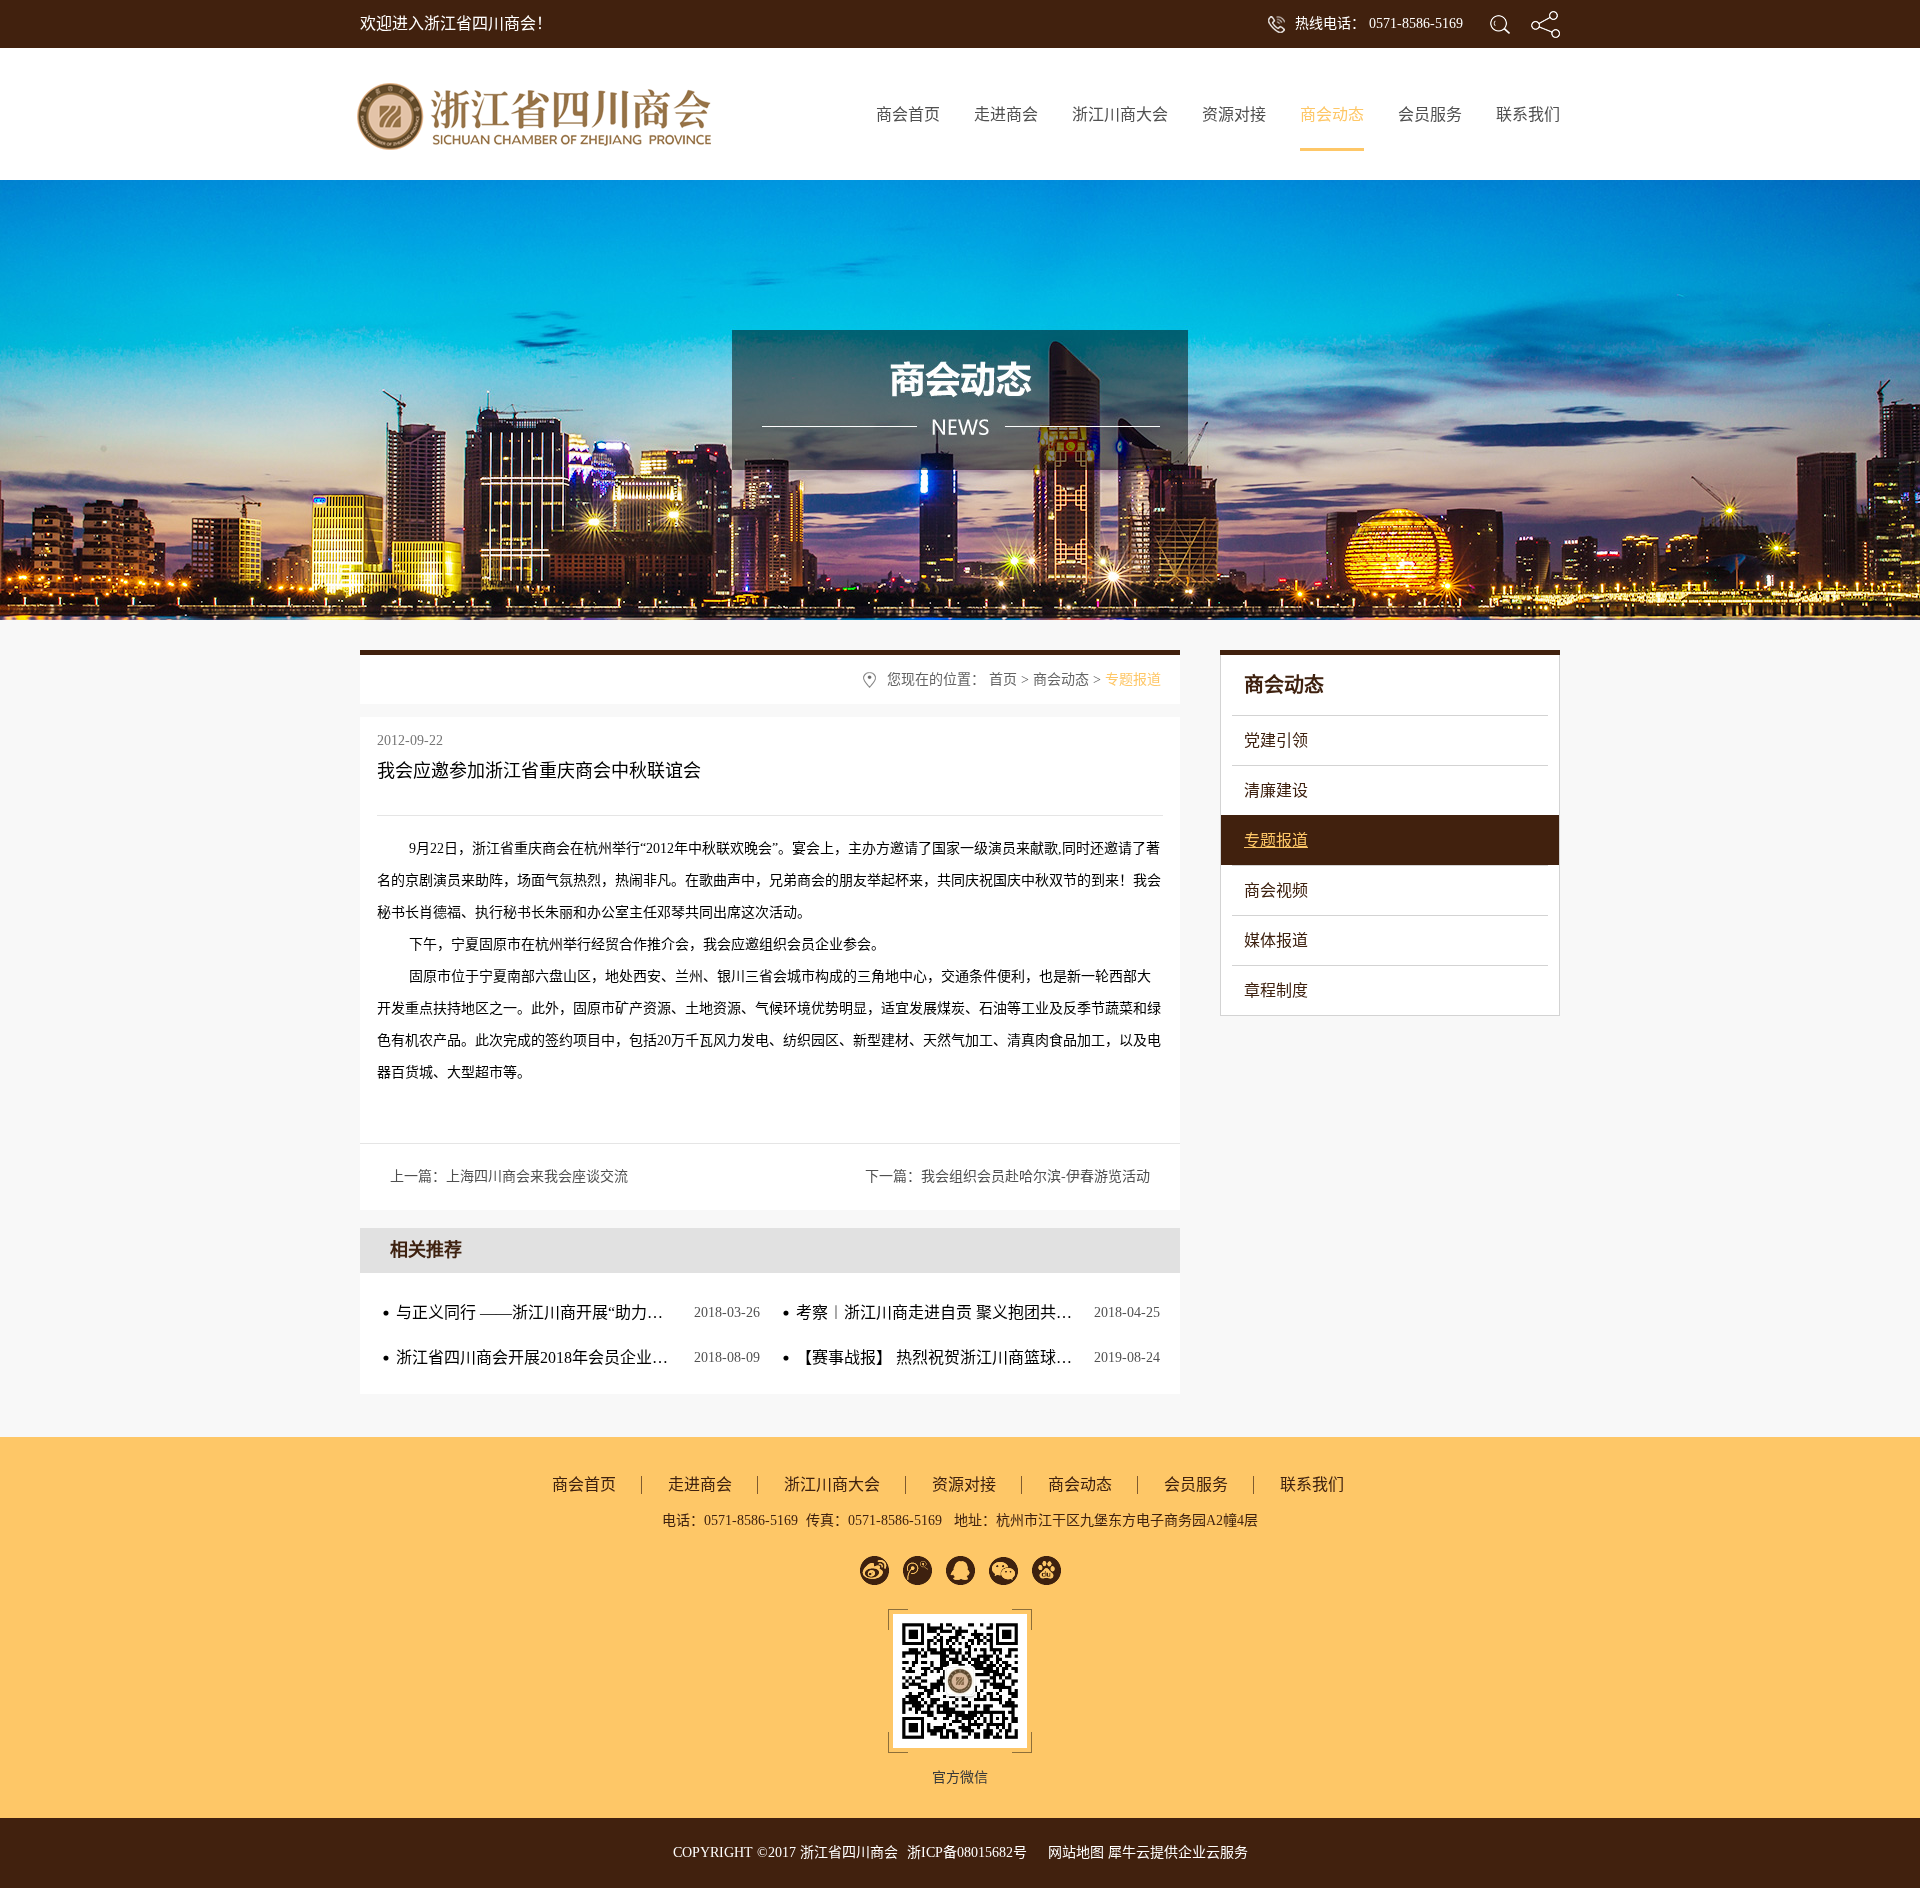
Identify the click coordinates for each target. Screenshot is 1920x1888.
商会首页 (908, 114)
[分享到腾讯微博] (917, 1570)
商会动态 (1061, 679)
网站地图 (1072, 1852)
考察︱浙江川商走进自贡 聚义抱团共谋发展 (950, 1312)
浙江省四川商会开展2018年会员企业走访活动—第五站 (588, 1357)
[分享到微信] (1003, 1570)
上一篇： (509, 1176)
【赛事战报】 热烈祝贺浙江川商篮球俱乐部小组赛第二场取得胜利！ (1038, 1357)
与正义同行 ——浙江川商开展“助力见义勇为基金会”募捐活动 (613, 1312)
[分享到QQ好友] (960, 1570)
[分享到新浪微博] (874, 1570)
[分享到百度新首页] (1046, 1570)
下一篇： (1007, 1176)
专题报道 (1133, 679)
